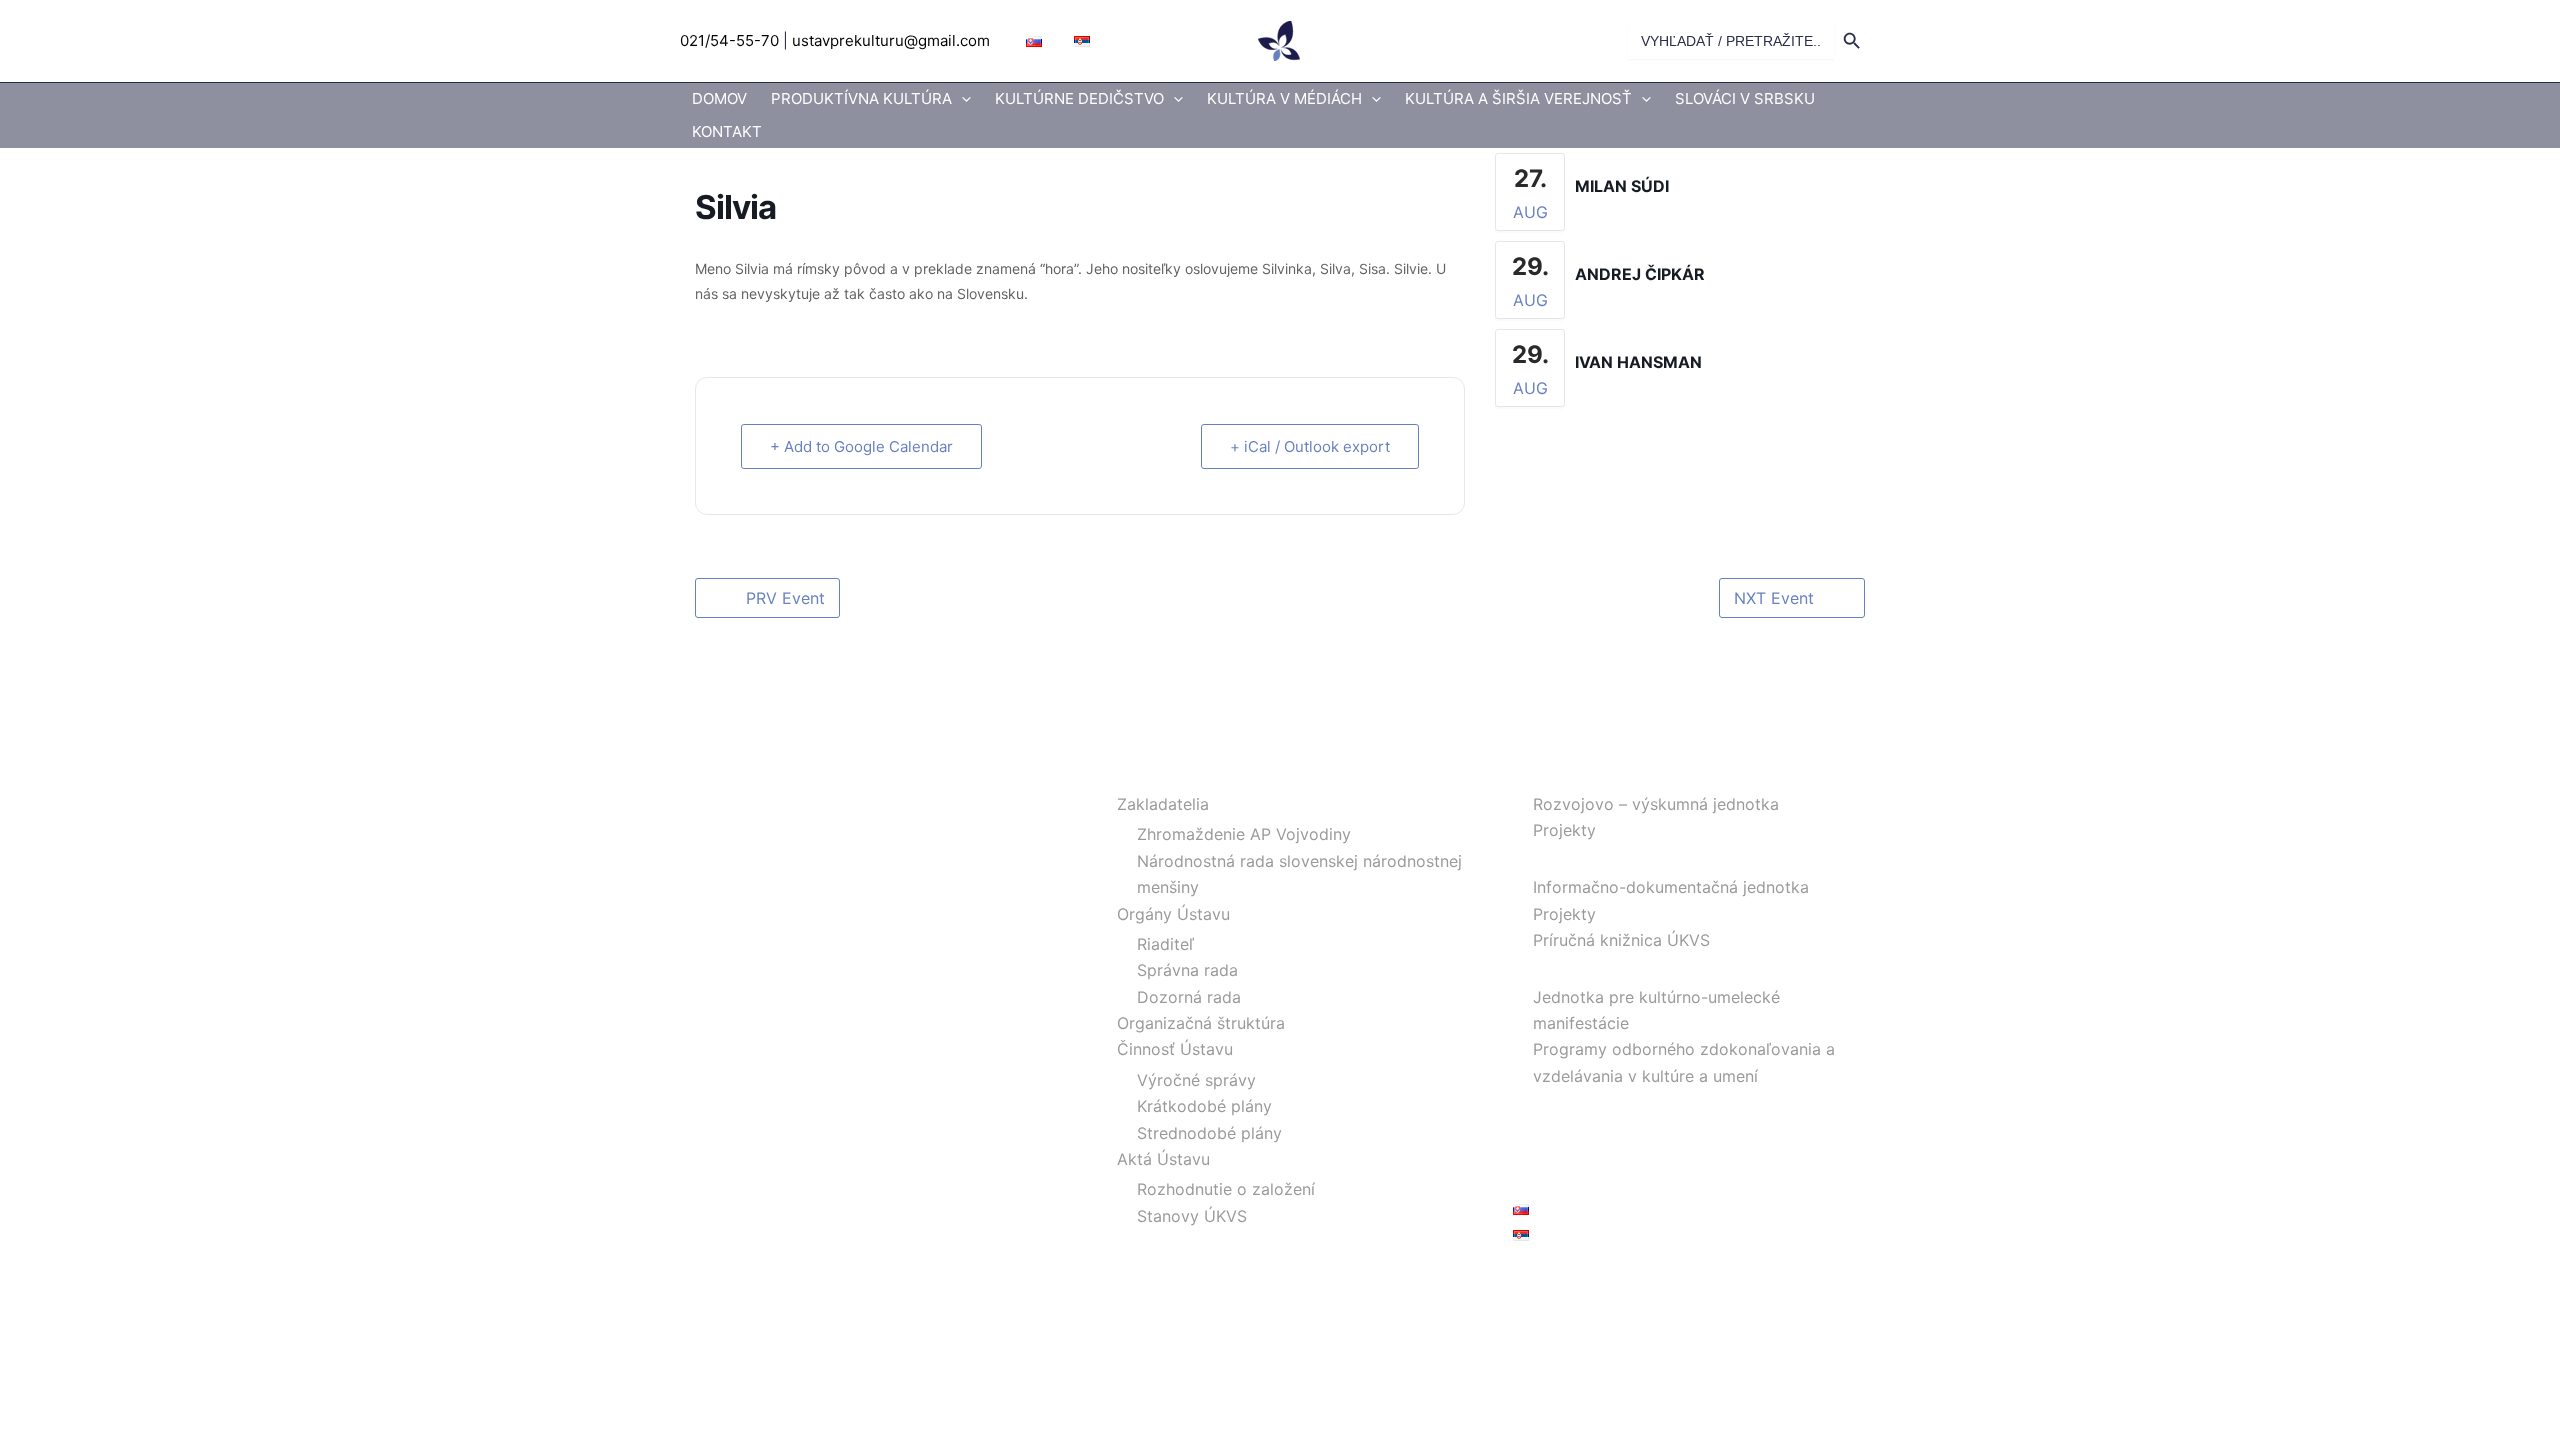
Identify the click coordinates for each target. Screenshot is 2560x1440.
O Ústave (1132, 774)
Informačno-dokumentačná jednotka (1671, 887)
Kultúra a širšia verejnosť (1518, 98)
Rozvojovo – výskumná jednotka (1656, 804)
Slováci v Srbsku (1745, 98)
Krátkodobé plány (1204, 1106)
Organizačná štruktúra (1201, 1023)
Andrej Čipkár (1640, 274)
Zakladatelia (1163, 804)
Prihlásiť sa (1554, 1281)
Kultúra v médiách (1284, 98)
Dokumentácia (1567, 857)
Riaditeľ (1165, 944)
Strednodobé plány (1209, 1133)
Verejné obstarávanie (1592, 1155)
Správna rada (1187, 970)
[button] (961, 99)
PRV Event (785, 598)
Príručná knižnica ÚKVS (1621, 940)
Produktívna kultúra (861, 98)
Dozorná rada (1189, 997)
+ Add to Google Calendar (861, 446)
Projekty (1564, 830)
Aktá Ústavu (1163, 1159)
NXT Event (1774, 598)
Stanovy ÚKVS (1192, 1216)
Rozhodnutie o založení (1226, 1189)
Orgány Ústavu (1173, 914)
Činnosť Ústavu (1175, 1049)
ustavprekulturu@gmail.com (891, 40)
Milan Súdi (1622, 186)
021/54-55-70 (729, 40)
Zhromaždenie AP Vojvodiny (1244, 834)
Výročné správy (1196, 1080)
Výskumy (1547, 774)
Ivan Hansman (1638, 362)
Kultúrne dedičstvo (1079, 98)
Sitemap (1544, 1181)
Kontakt (727, 131)
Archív (1537, 1129)
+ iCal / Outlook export (1310, 446)
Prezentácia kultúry (1586, 966)
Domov (719, 98)
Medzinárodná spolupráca (1611, 1102)
